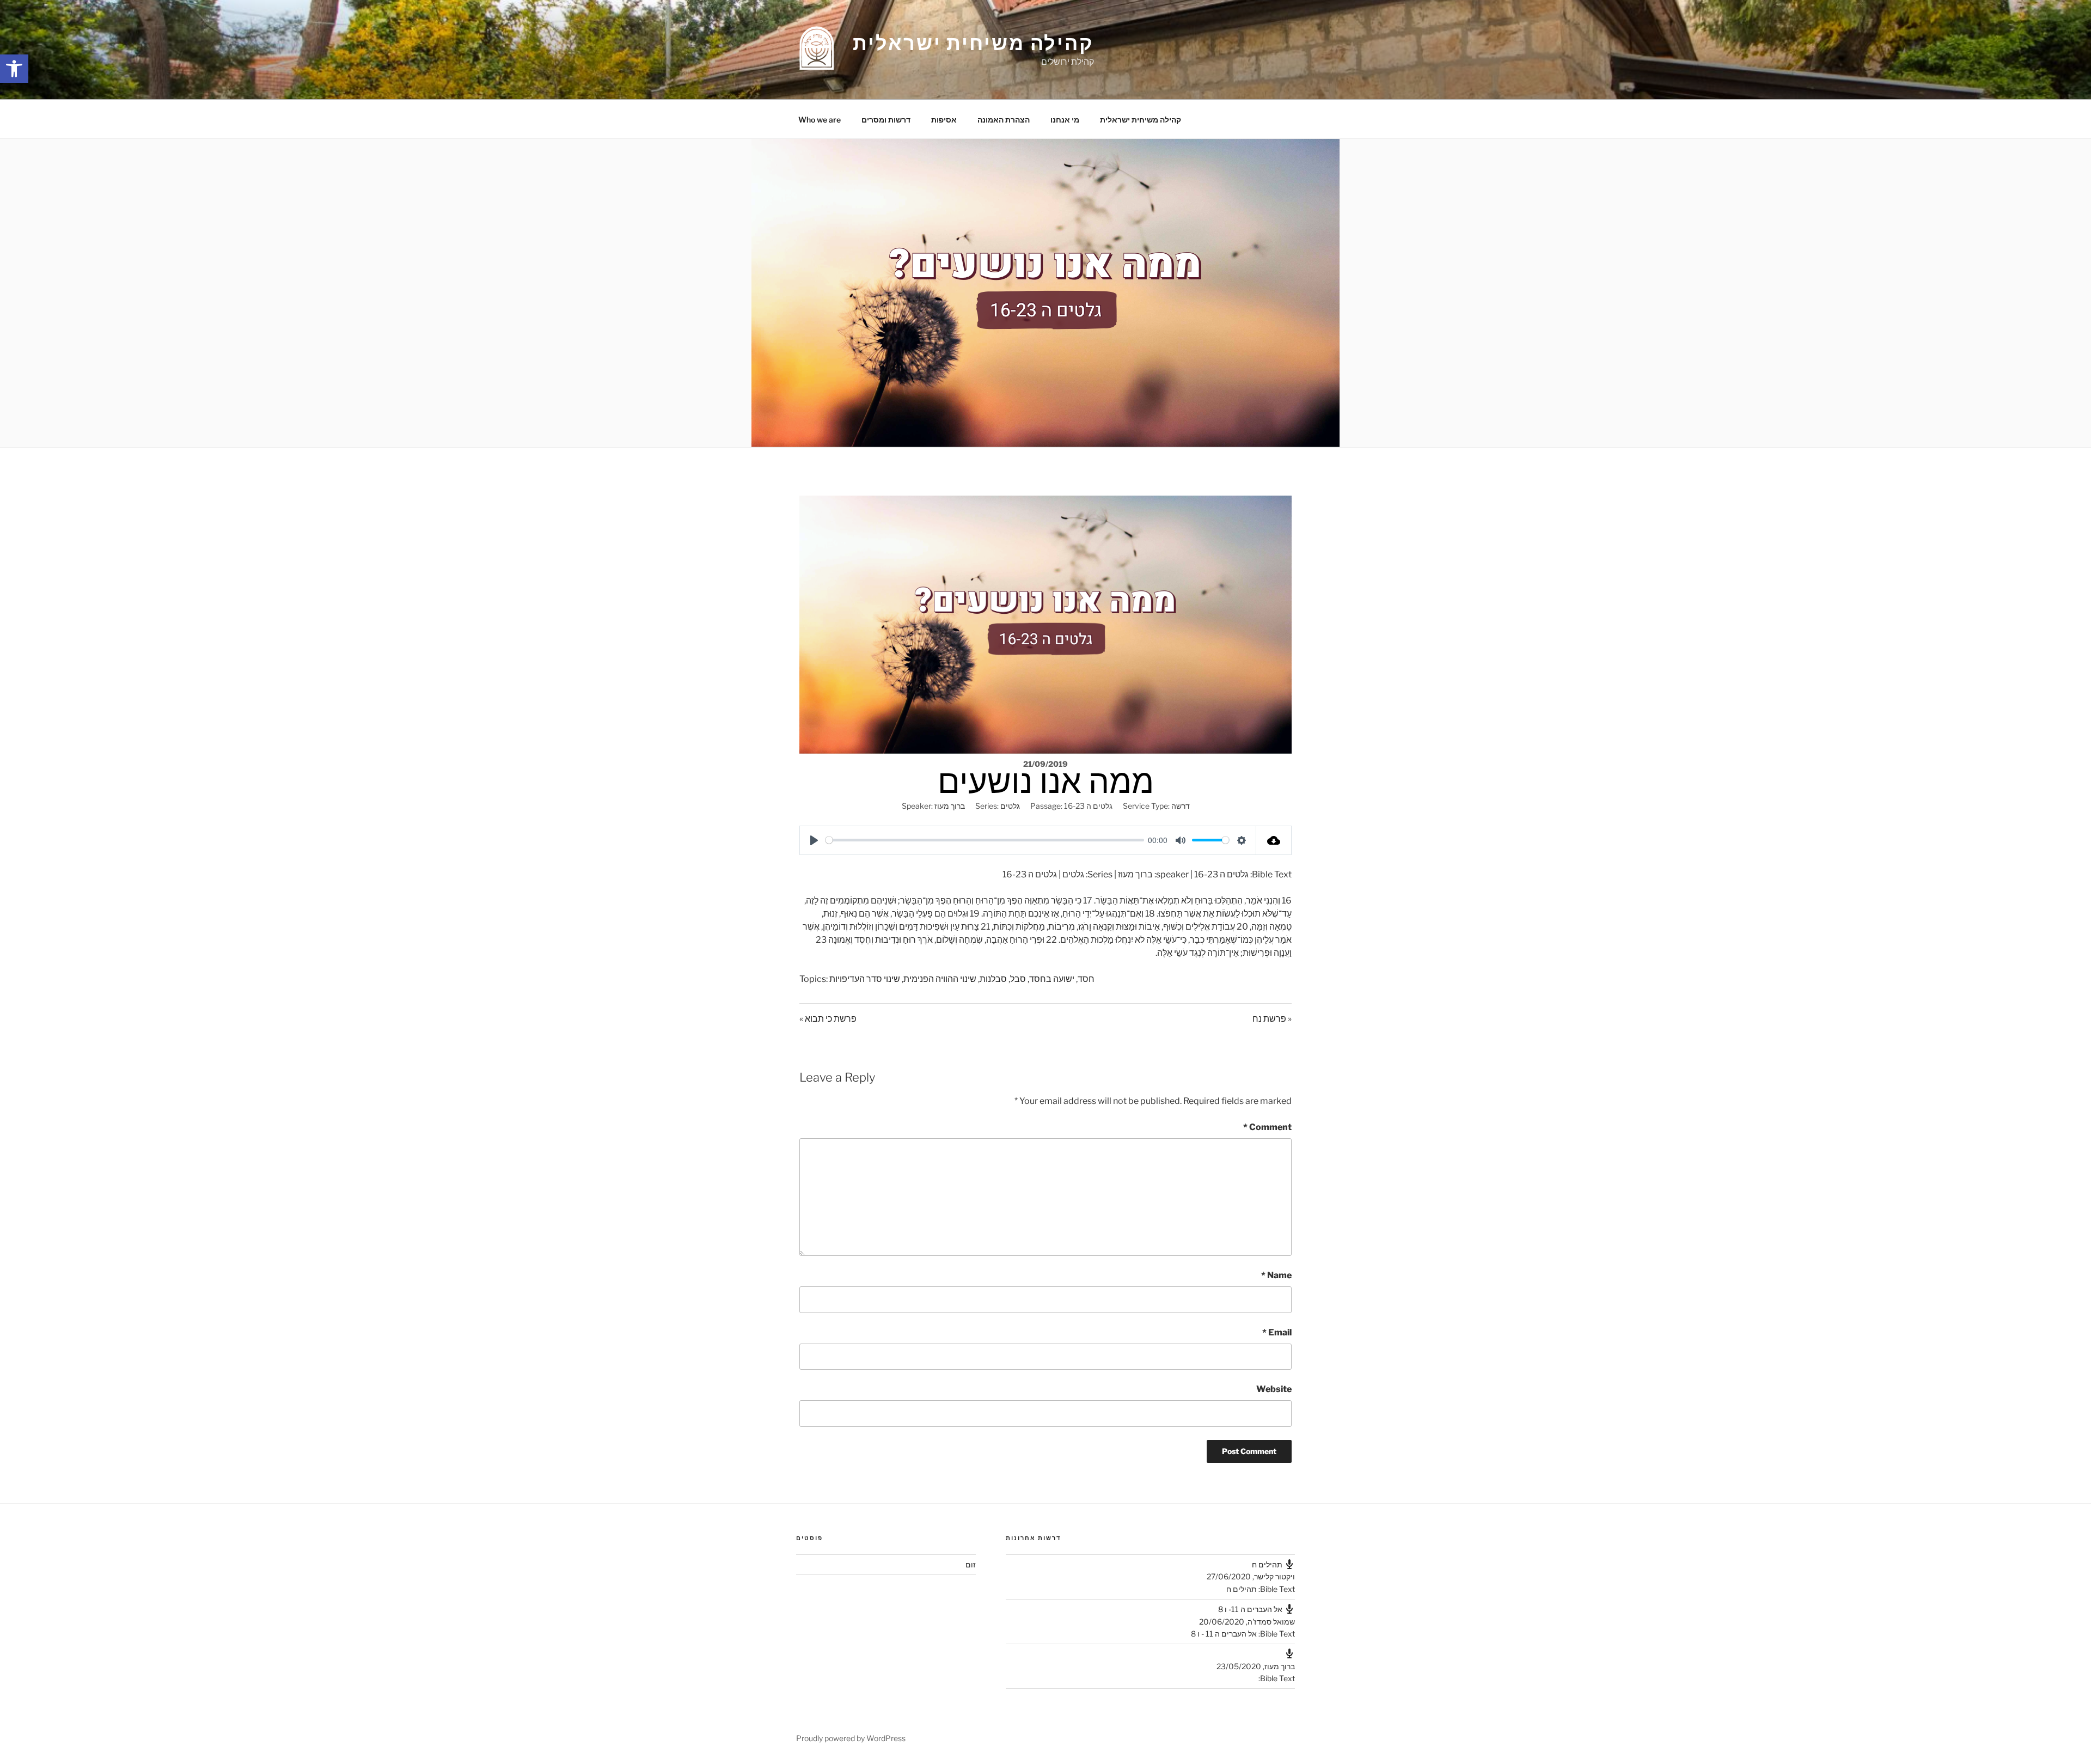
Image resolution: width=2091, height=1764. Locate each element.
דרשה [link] (1181, 806)
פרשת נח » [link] (1272, 1019)
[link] (14, 69)
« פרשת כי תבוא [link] (828, 1019)
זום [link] (971, 1564)
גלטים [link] (1010, 806)
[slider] (985, 840)
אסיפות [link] (944, 120)
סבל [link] (1018, 979)
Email (1277, 1332)
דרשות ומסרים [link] (886, 120)
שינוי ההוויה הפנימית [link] (940, 979)
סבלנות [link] (993, 979)
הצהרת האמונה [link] (1004, 120)
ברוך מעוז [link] (950, 806)
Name (1276, 1275)
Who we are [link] (820, 120)
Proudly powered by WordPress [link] (851, 1738)
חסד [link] (1086, 979)
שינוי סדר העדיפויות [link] (865, 979)
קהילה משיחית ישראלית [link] (973, 43)
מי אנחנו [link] (1065, 120)
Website (1274, 1389)
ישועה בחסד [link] (1052, 979)
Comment (1267, 1127)
